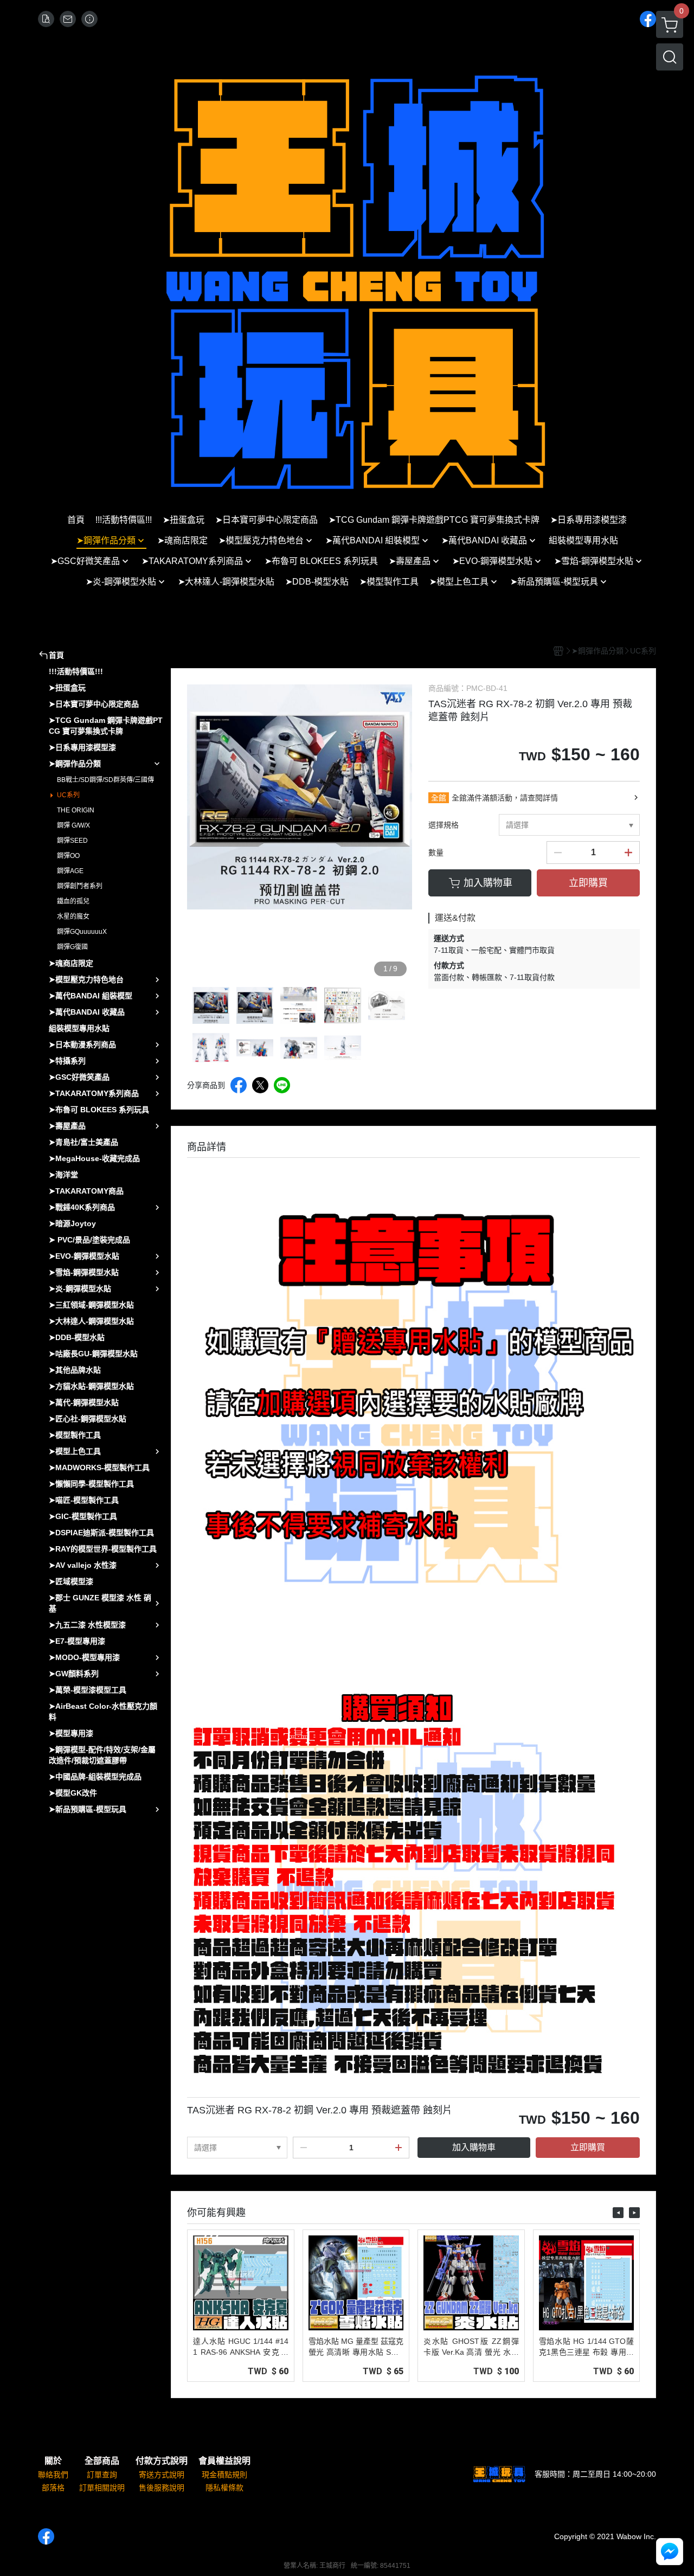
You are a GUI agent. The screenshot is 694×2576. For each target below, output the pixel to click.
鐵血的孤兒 (73, 901)
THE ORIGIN (76, 810)
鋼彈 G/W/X (73, 825)
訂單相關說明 (102, 2488)
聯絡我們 (53, 2475)
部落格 (53, 2488)
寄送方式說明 (162, 2475)
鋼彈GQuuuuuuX (82, 932)
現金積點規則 (224, 2475)
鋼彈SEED (72, 841)
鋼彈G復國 (72, 947)
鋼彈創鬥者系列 (80, 886)
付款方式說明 (162, 2461)
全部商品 (102, 2461)
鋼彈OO (68, 856)
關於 (53, 2461)
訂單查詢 (102, 2475)
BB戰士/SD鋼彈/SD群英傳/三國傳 (105, 780)
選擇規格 (444, 825)
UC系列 (68, 795)
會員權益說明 (224, 2461)
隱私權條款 (224, 2488)
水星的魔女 (73, 917)
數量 (436, 853)
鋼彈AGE (70, 871)
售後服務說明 (162, 2488)
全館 (439, 798)
